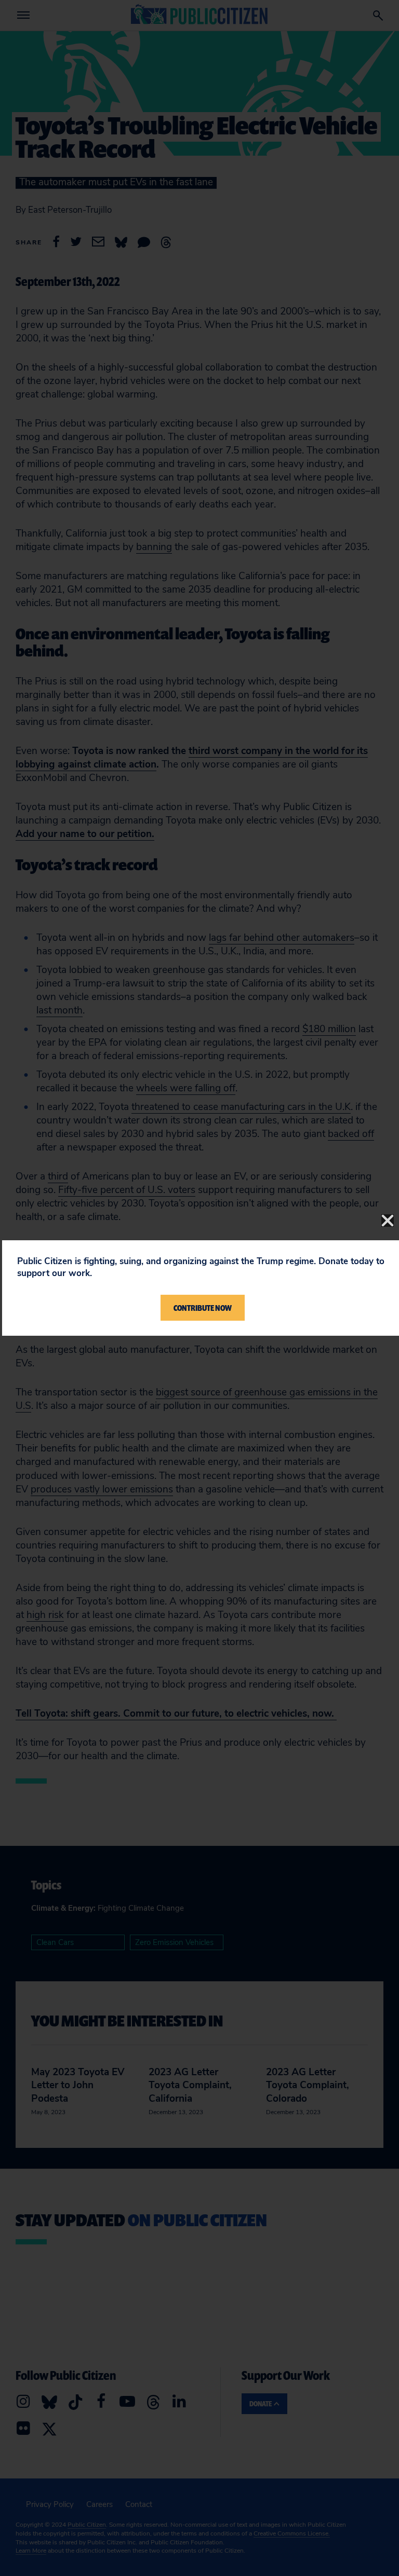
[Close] (388, 1221)
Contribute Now (203, 1308)
